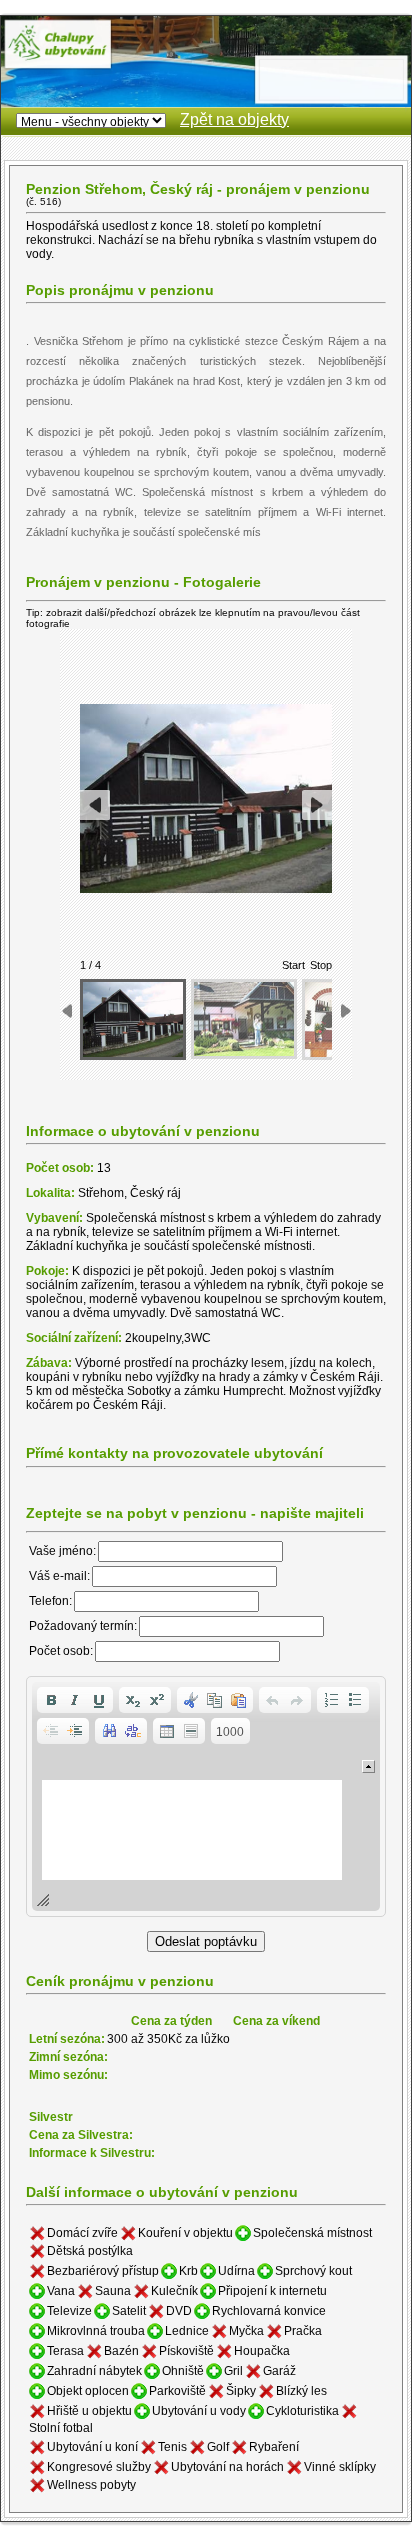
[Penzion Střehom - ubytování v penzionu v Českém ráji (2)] (244, 1019)
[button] (51, 1700)
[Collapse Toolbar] (368, 1766)
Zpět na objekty (234, 119)
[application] (206, 1796)
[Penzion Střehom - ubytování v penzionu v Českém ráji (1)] (133, 1019)
